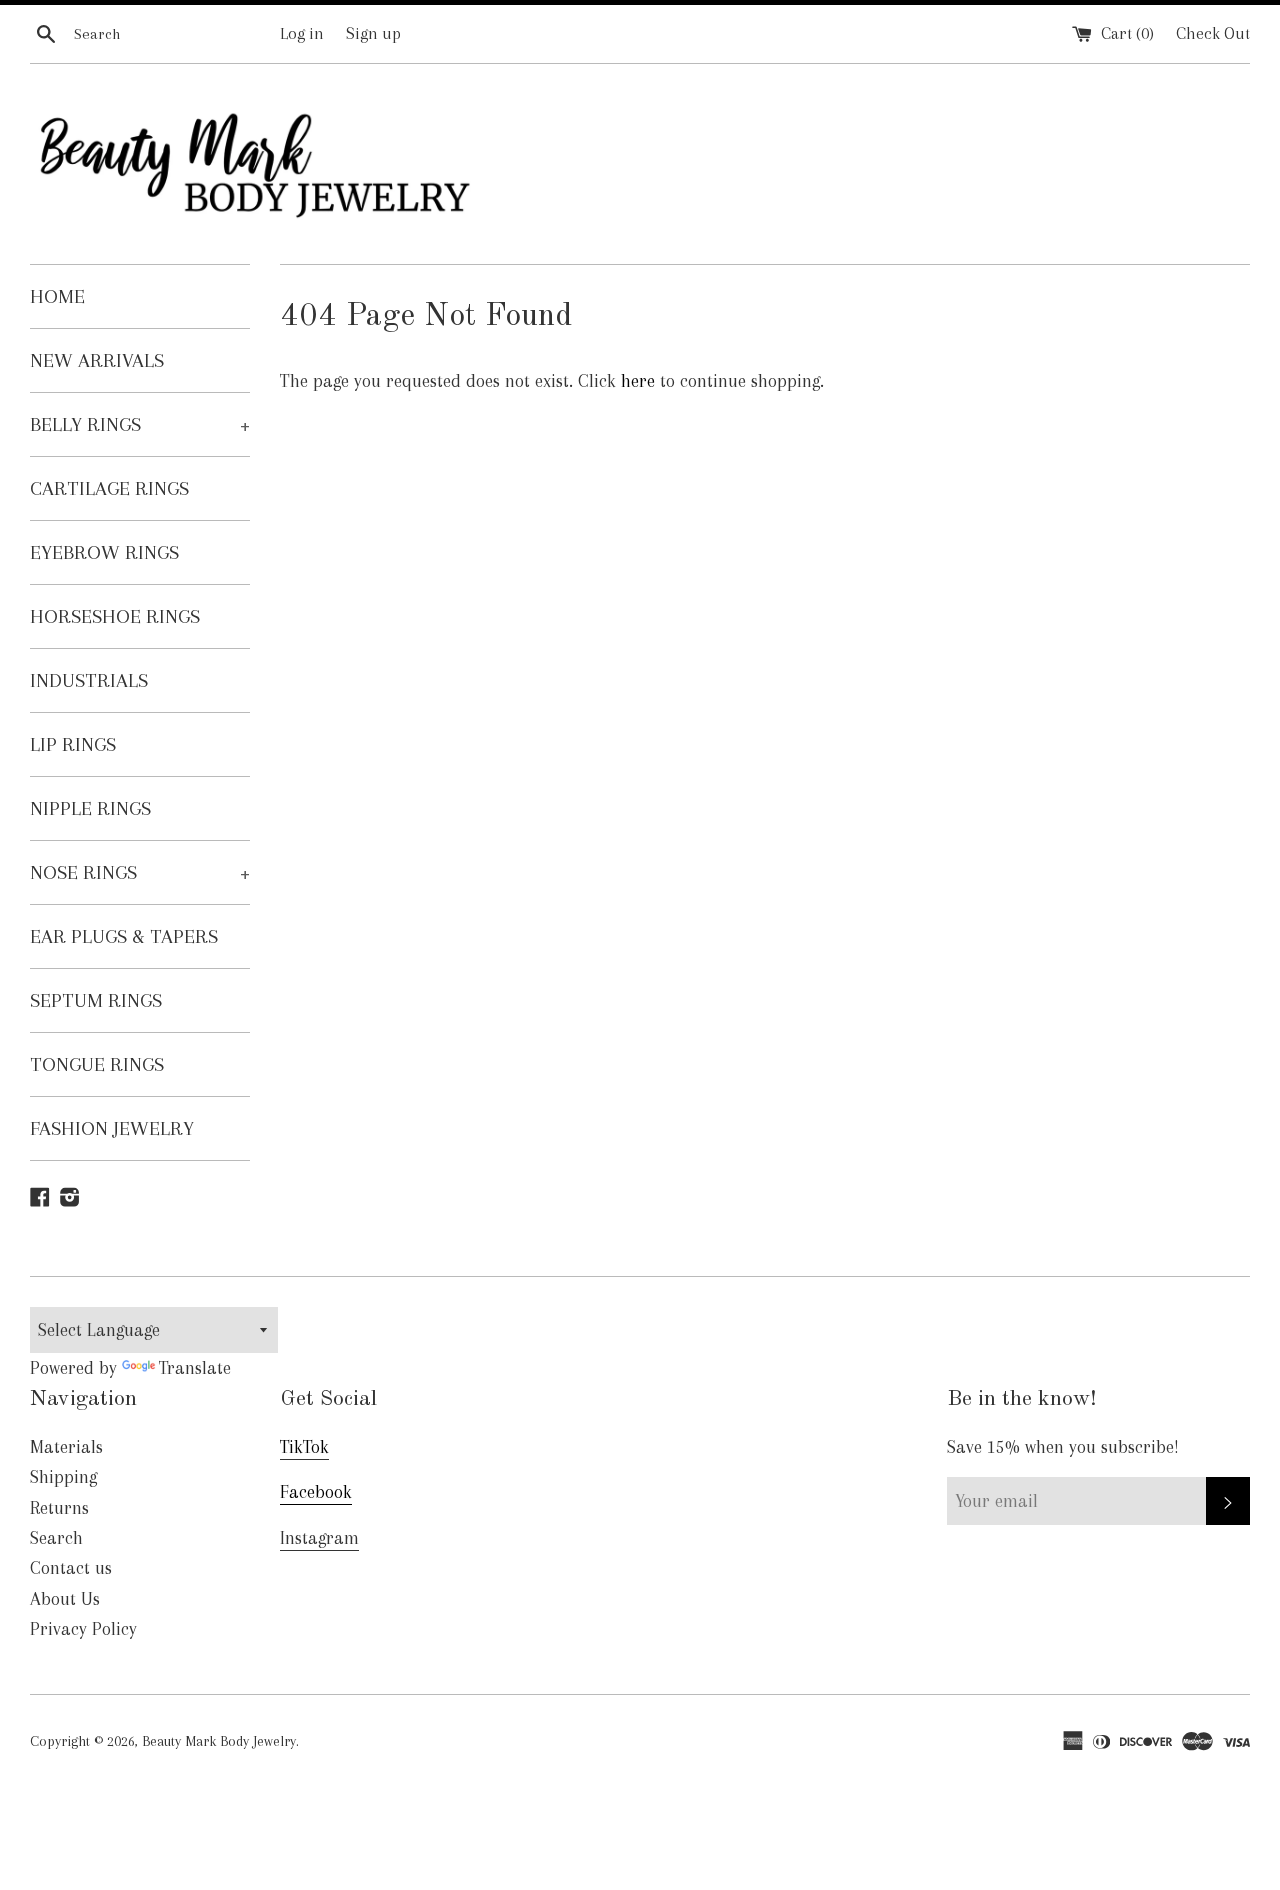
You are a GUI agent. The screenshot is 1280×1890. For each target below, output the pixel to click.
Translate (195, 1368)
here (638, 381)
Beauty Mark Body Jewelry (219, 1741)
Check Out (1213, 33)
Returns (59, 1508)
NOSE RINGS (140, 872)
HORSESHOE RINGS (115, 616)
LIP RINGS (73, 744)
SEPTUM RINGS (96, 1000)
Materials (66, 1447)
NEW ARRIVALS (97, 360)
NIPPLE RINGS (90, 808)
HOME (57, 296)
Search (56, 1538)
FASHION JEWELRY (112, 1128)
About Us (65, 1599)
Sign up (373, 33)
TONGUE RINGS (97, 1064)
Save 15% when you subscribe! (1063, 1447)
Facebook (316, 1492)
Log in (302, 33)
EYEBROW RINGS (104, 552)
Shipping (63, 1477)
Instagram (319, 1538)
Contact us (71, 1568)
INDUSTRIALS (89, 680)
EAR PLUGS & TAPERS (124, 936)
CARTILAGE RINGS (109, 488)
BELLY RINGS (140, 424)
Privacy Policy (83, 1629)
